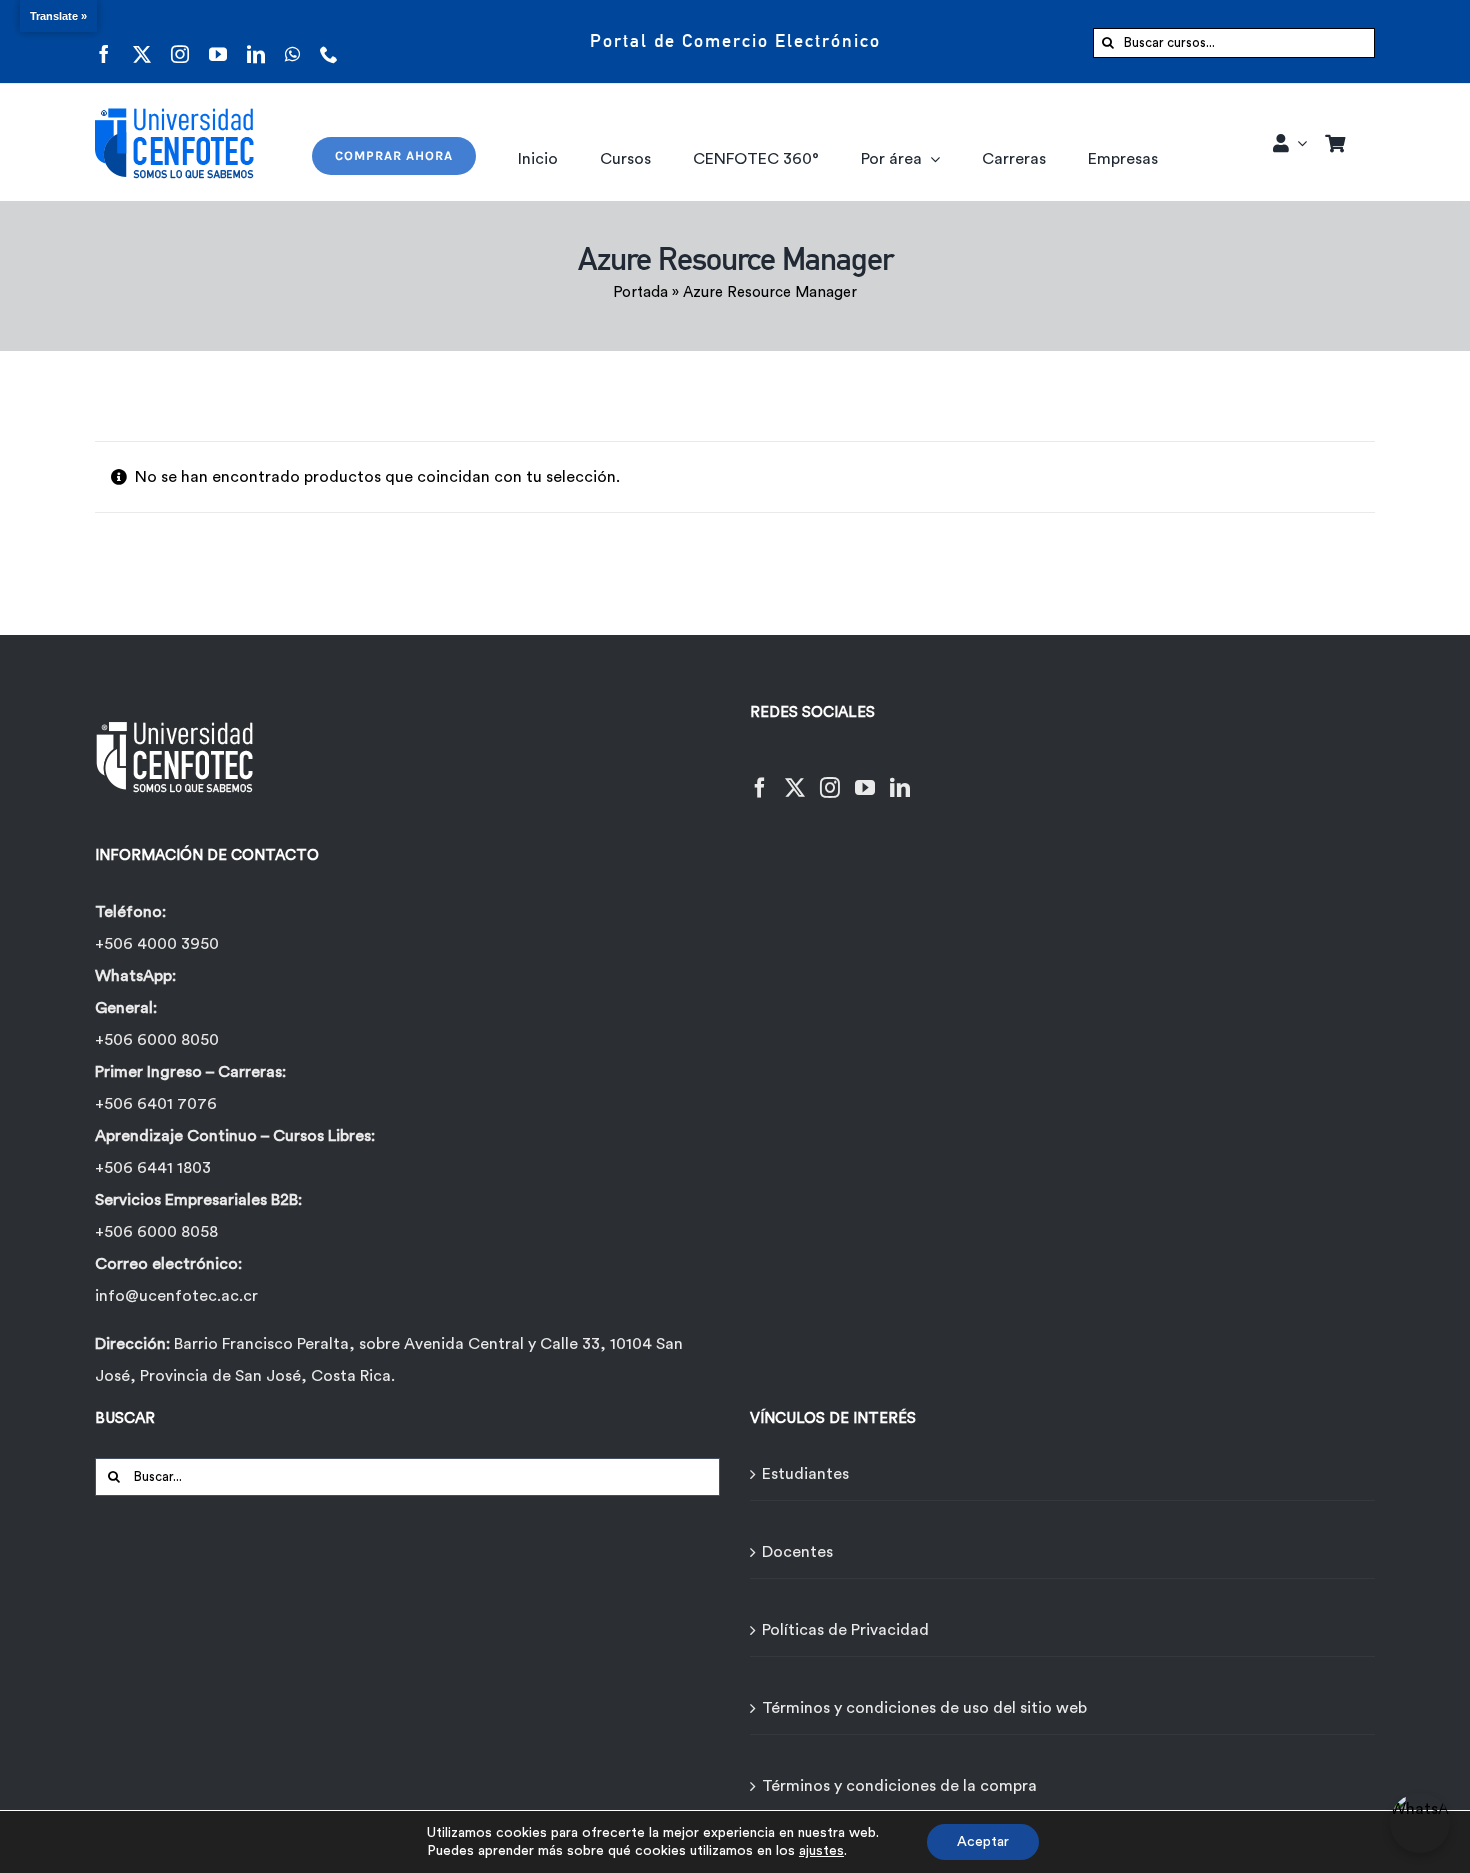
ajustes (821, 1851)
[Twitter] (795, 775)
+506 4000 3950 (157, 944)
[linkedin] (256, 41)
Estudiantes (805, 1474)
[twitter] (142, 41)
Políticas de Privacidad (845, 1630)
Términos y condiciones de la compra (899, 1786)
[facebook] (104, 41)
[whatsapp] (292, 41)
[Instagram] (830, 775)
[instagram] (180, 41)
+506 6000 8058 (156, 1232)
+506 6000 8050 (157, 1040)
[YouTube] (865, 775)
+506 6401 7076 (156, 1104)
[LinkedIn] (900, 775)
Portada (640, 292)
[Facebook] (760, 775)
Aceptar (983, 1842)
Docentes (797, 1552)
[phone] (329, 41)
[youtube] (218, 41)
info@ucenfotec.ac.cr (176, 1296)
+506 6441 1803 (153, 1168)
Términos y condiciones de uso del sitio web (924, 1708)
